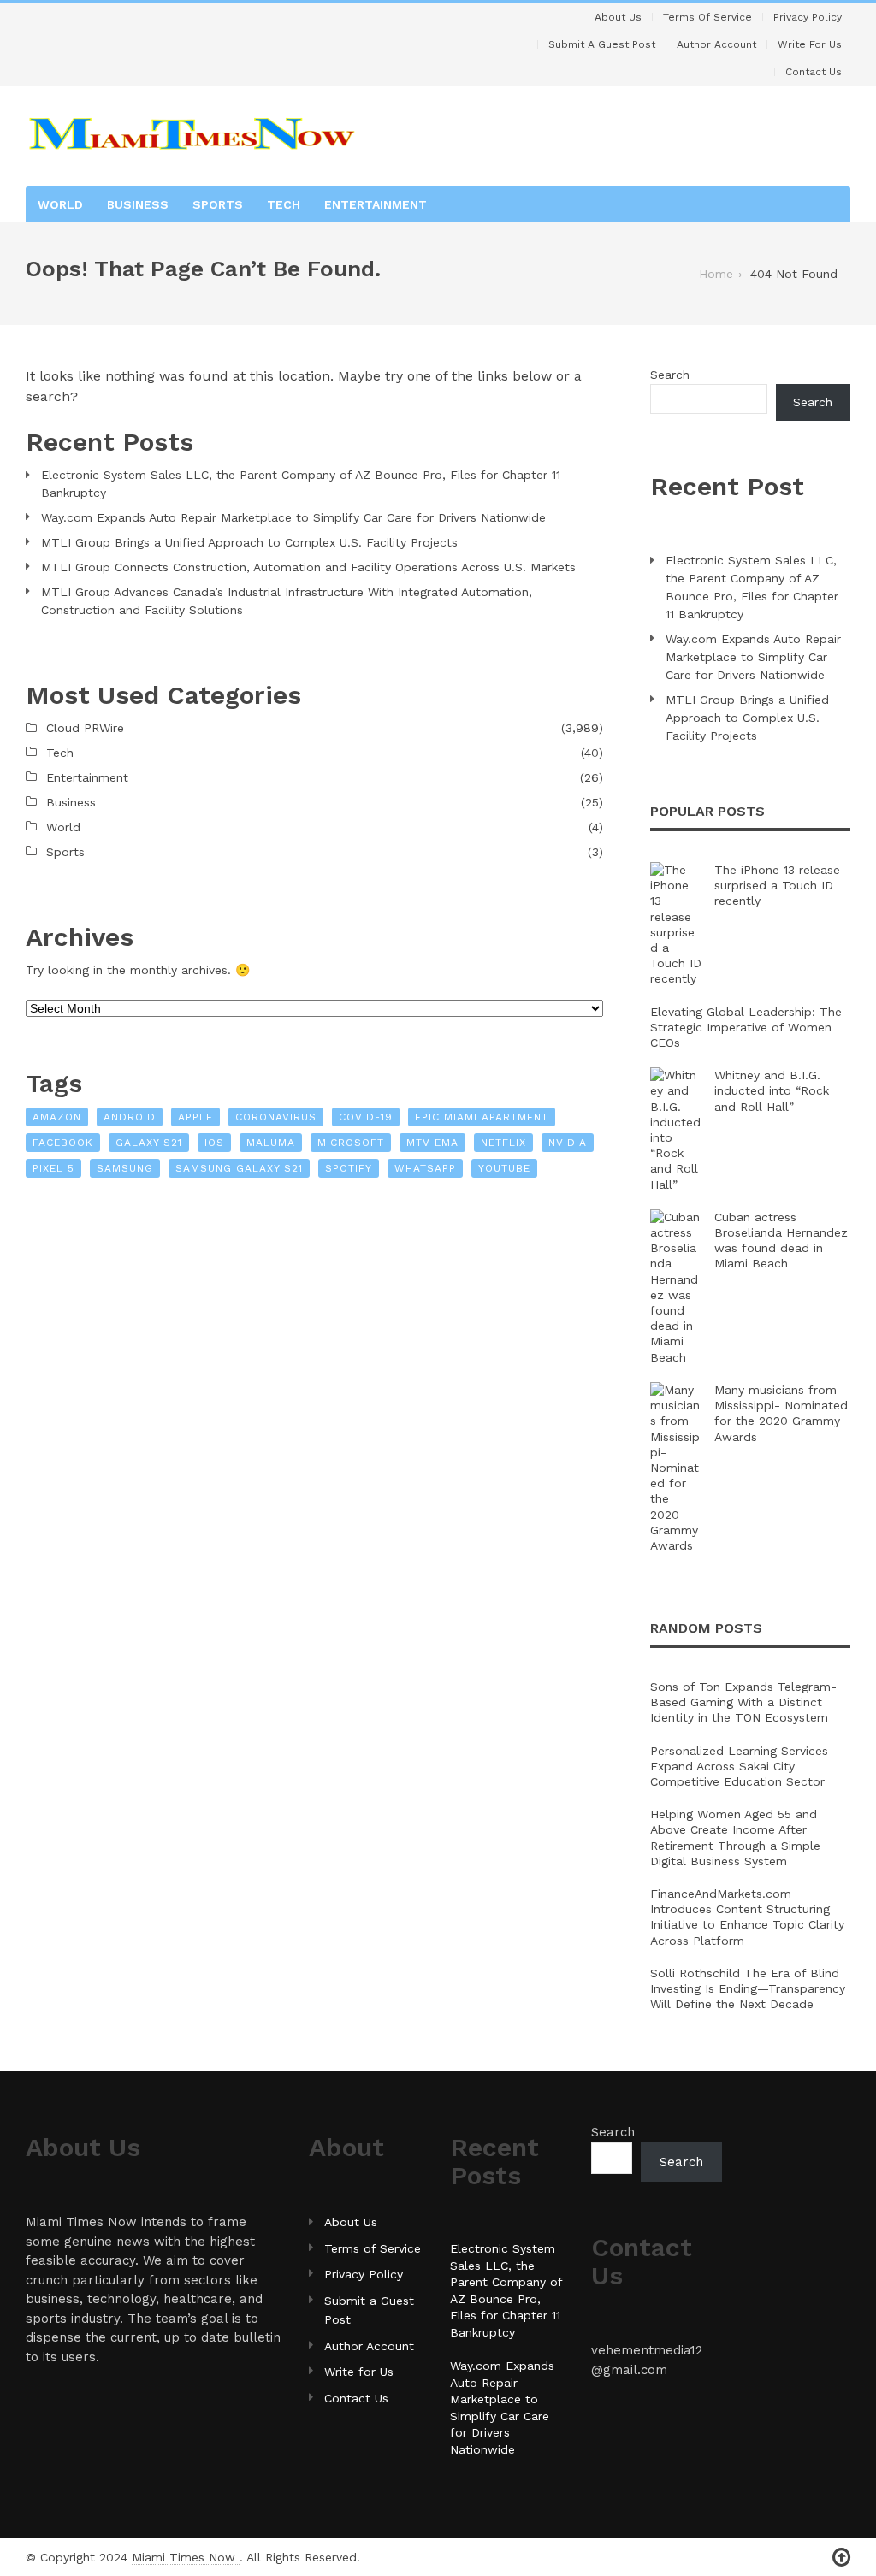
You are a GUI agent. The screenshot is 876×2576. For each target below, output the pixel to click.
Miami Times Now (186, 2557)
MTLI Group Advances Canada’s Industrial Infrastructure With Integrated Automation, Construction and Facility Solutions (287, 601)
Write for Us (810, 44)
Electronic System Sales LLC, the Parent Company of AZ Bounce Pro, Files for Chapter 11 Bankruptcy (301, 484)
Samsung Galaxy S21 (239, 1168)
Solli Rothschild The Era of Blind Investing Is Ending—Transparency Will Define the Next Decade (748, 1988)
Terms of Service (707, 17)
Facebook (63, 1143)
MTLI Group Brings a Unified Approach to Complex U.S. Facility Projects (249, 542)
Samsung (125, 1168)
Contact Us (814, 72)
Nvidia (568, 1143)
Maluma (271, 1143)
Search (670, 375)
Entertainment (376, 204)
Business (138, 204)
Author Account (716, 44)
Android (130, 1117)
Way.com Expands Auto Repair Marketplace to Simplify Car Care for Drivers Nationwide (293, 517)
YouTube (504, 1168)
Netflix (503, 1143)
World (60, 204)
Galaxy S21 (149, 1143)
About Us (618, 17)
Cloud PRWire (85, 728)
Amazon (57, 1117)
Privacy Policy (808, 17)
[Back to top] (841, 2558)
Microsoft (351, 1143)
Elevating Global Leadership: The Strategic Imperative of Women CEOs (746, 1027)
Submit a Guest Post (602, 44)
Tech (284, 204)
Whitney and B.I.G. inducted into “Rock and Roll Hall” (772, 1090)
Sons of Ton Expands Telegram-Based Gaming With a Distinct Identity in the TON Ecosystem (743, 1702)
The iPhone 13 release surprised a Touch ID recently (777, 885)
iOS (214, 1143)
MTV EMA (432, 1143)
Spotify (349, 1168)
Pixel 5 (53, 1168)
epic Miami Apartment (482, 1117)
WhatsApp (425, 1168)
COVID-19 (366, 1117)
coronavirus (276, 1117)
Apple (195, 1117)
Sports (218, 204)
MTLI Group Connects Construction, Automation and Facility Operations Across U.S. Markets (308, 567)
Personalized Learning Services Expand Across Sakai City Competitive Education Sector (739, 1766)
